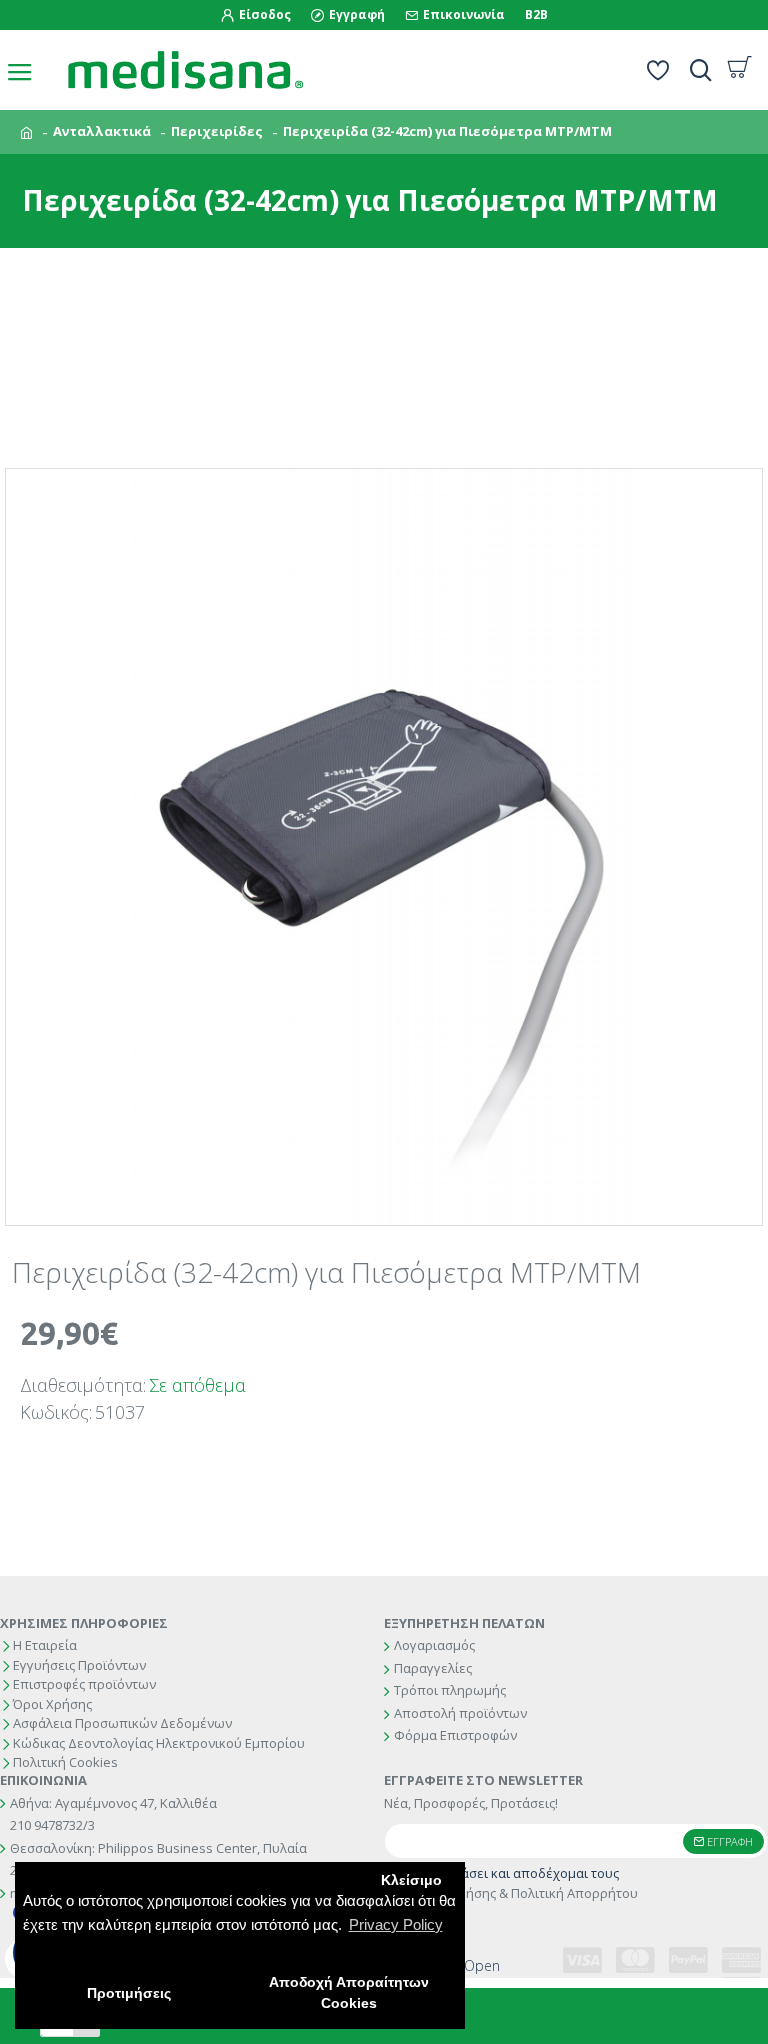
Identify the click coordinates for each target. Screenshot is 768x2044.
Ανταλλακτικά (102, 131)
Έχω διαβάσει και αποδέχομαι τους (521, 1883)
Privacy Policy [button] (396, 1924)
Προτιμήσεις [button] (129, 1993)
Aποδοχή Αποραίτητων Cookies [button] (349, 1993)
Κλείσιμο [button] (411, 1880)
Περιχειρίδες (217, 131)
